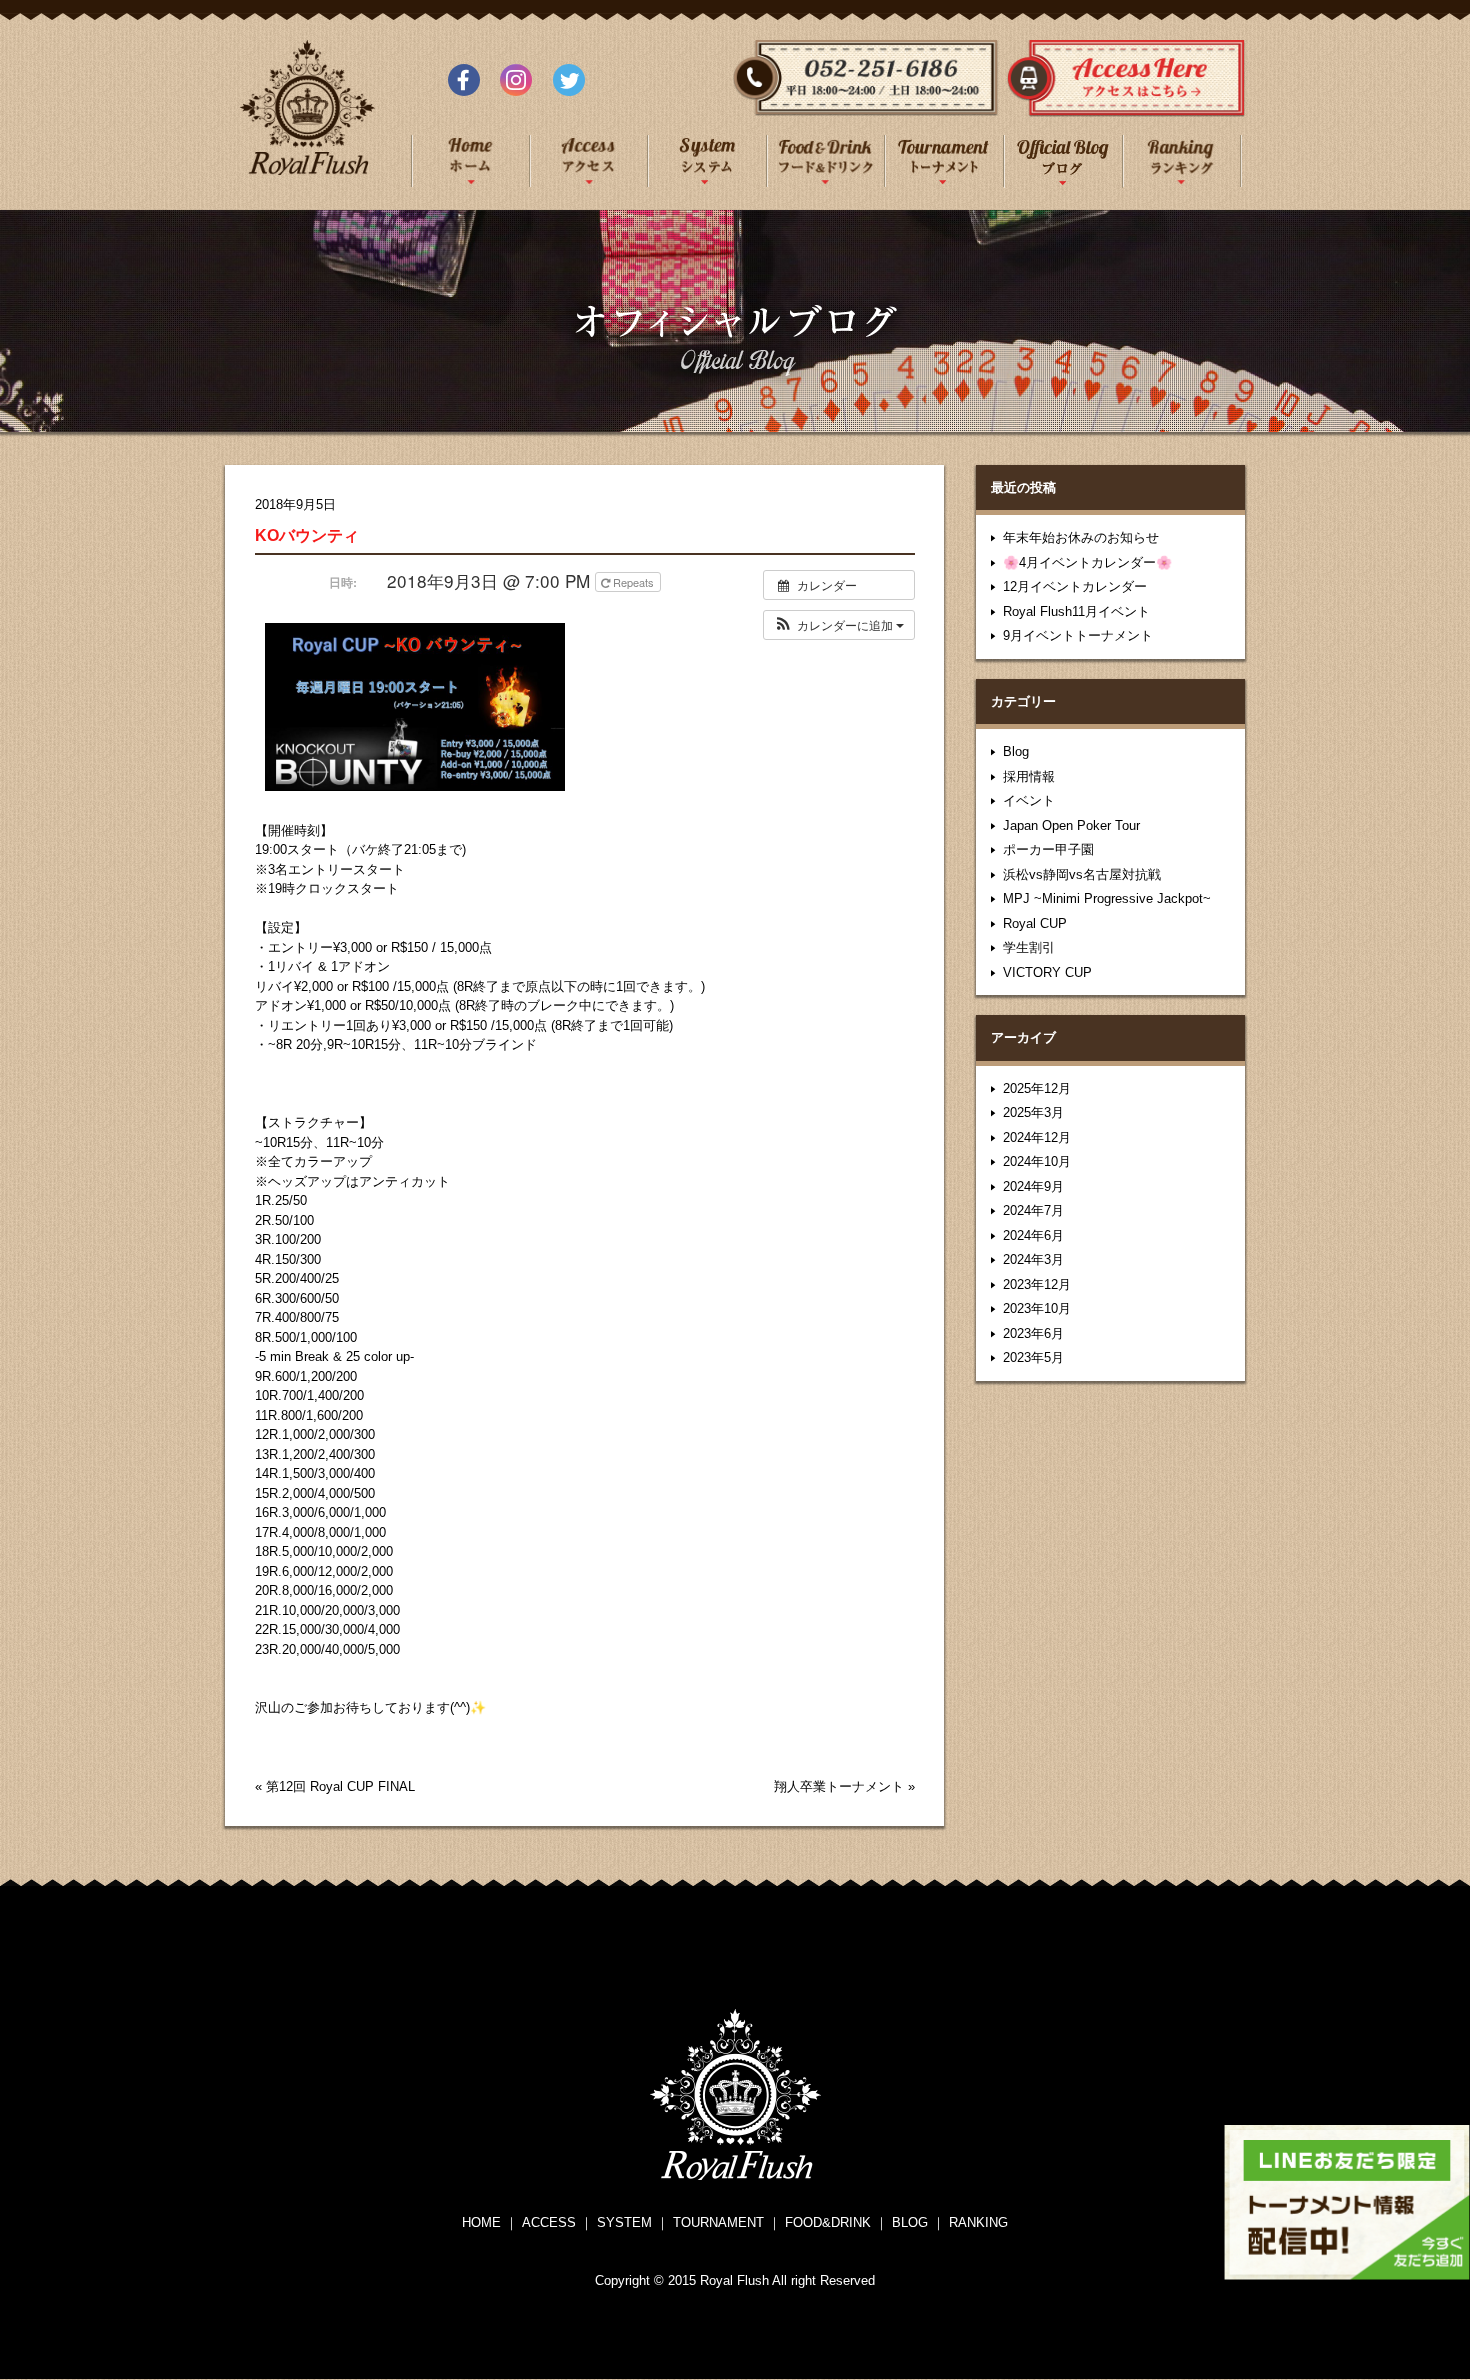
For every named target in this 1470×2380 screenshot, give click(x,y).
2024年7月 (1033, 1210)
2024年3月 (1033, 1259)
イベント (1029, 800)
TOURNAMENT (718, 2222)
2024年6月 (1033, 1235)
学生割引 (1029, 947)
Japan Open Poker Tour (1071, 825)
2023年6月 (1033, 1333)
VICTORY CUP (1047, 972)
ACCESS (549, 2222)
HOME (481, 2222)
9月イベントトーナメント (1078, 635)
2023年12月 (1037, 1284)
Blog (1016, 751)
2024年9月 (1033, 1186)
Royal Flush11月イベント (1076, 611)
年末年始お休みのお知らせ (1081, 537)
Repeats (633, 582)
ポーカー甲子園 (1048, 849)
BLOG (910, 2222)
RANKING (978, 2222)
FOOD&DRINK (828, 2222)
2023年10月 (1037, 1308)
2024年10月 (1037, 1161)
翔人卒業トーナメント (839, 1786)
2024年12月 (1037, 1137)
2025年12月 (1037, 1088)
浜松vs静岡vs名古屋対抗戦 (1082, 874)
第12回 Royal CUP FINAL (340, 1786)
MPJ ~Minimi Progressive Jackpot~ (1107, 898)
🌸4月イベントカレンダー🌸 (1087, 562)
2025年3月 (1033, 1112)
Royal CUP (1035, 923)
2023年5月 (1033, 1357)
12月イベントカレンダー (1075, 586)
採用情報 (1029, 776)
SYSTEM (624, 2222)
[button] (839, 625)
